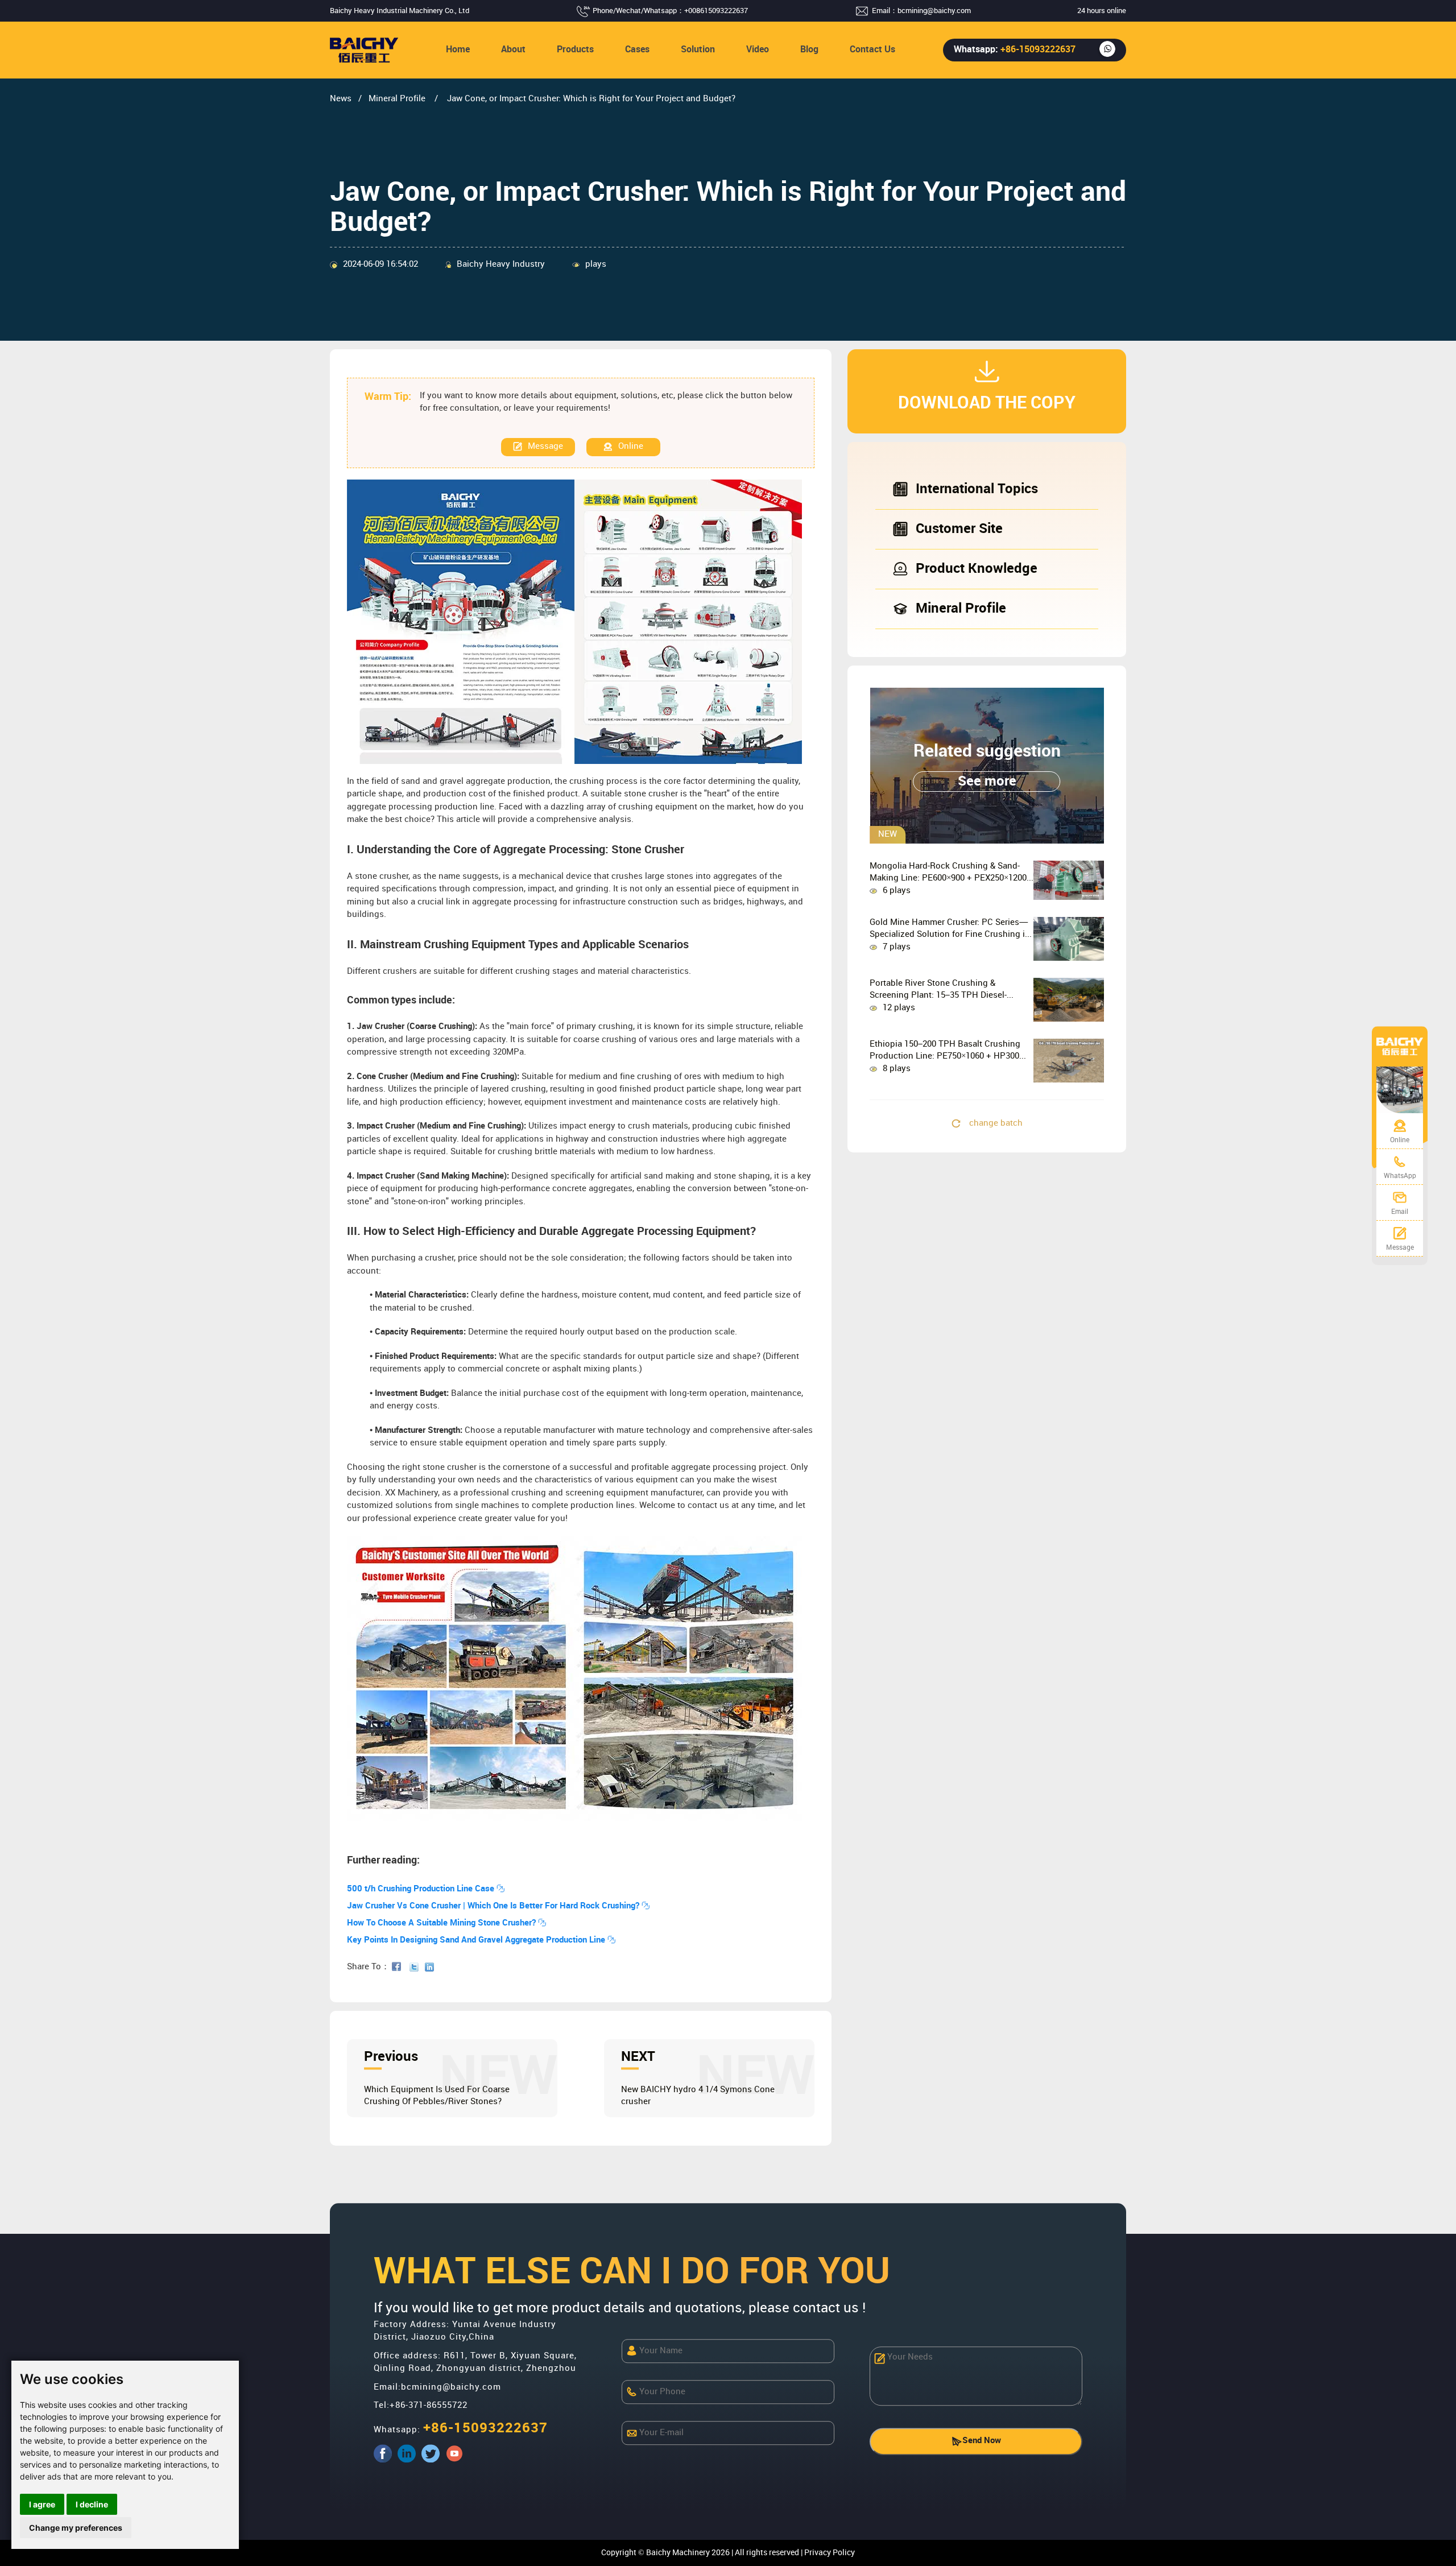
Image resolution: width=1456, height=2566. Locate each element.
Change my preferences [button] (76, 2528)
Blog (809, 50)
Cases (637, 50)
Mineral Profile (398, 99)
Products (575, 50)
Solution (698, 50)
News (341, 99)
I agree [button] (42, 2504)
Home (458, 50)
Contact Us (872, 50)
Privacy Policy (830, 2553)
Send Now (982, 2441)
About (513, 50)
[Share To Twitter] (416, 1967)
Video (758, 50)
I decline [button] (92, 2504)
